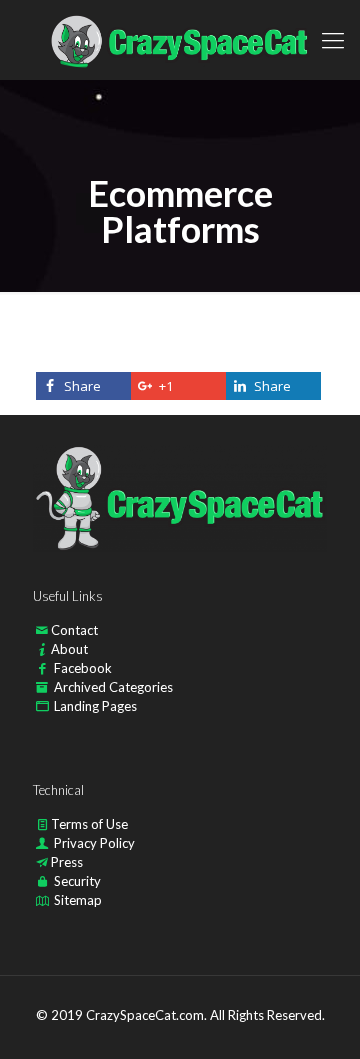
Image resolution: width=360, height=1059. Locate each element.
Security (77, 881)
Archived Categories (113, 687)
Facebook (83, 668)
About (69, 649)
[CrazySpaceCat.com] (180, 40)
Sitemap (78, 900)
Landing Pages (95, 706)
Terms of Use (89, 824)
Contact (74, 630)
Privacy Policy (94, 843)
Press (67, 862)
